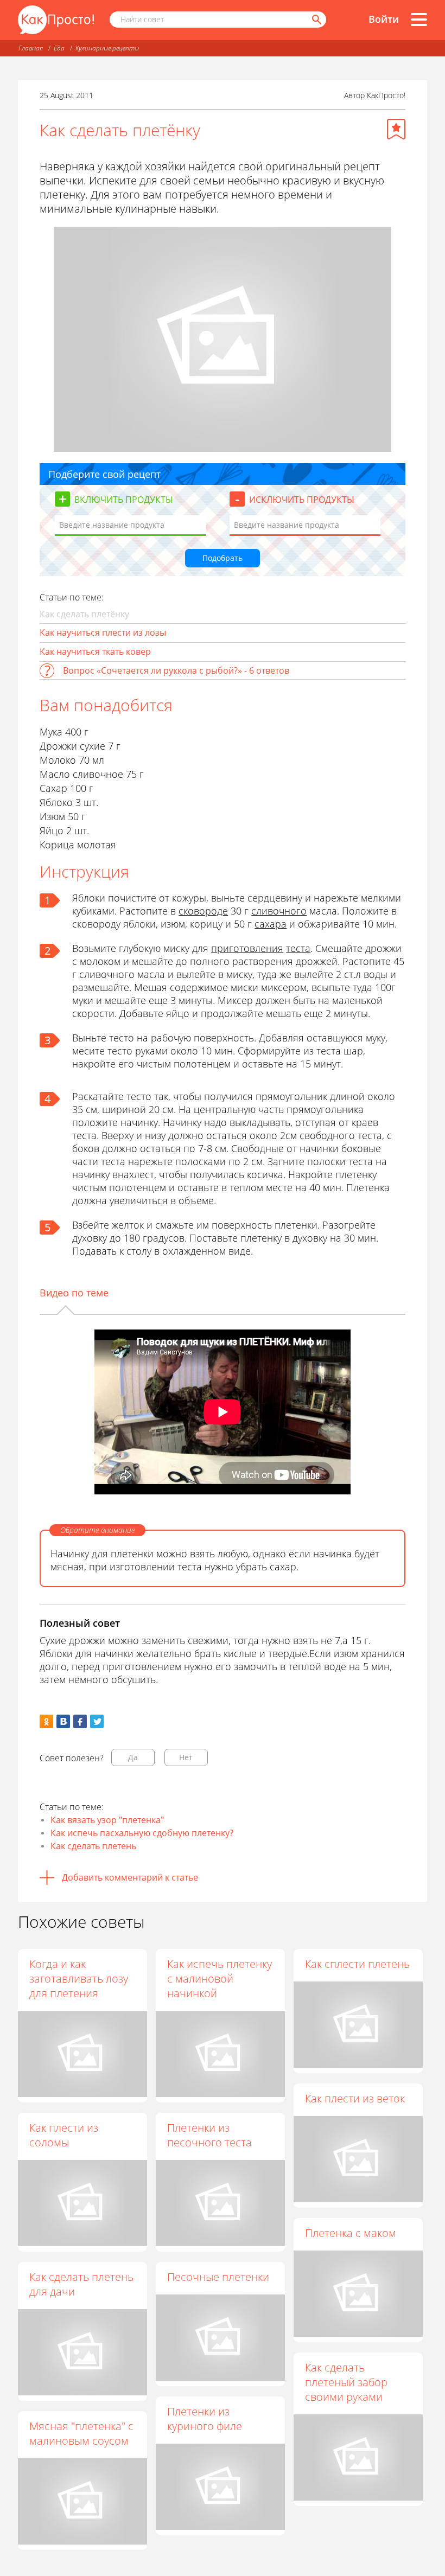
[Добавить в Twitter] (97, 1721)
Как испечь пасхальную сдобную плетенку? (142, 1833)
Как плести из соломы (64, 2135)
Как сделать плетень (93, 1846)
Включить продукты (124, 500)
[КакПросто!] (56, 20)
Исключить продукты (302, 500)
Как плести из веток (355, 2098)
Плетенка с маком (351, 2233)
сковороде (203, 911)
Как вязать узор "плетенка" (107, 1820)
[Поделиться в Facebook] (80, 1721)
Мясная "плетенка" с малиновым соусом (81, 2433)
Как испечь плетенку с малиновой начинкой (220, 1979)
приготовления (247, 948)
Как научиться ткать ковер (95, 651)
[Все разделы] (419, 20)
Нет (186, 1757)
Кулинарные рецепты (107, 48)
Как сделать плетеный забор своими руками (346, 2382)
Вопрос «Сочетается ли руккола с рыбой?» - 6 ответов (176, 670)
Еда (59, 48)
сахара (271, 924)
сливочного (279, 911)
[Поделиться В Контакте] (63, 1721)
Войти (384, 19)
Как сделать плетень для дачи (81, 2284)
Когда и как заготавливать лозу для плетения (79, 1979)
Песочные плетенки (218, 2277)
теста (298, 948)
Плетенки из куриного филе (205, 2419)
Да (133, 1757)
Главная (31, 48)
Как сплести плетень (357, 1964)
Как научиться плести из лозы (103, 632)
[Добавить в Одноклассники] (46, 1721)
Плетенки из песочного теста (209, 2135)
